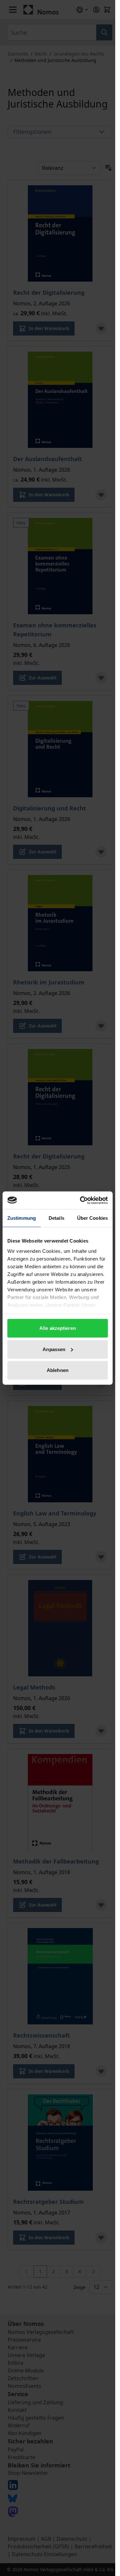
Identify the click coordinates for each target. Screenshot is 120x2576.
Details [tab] (56, 1218)
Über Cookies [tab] (92, 1218)
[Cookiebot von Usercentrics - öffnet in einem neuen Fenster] (81, 1200)
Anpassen (54, 1349)
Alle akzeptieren (58, 1328)
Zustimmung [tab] (22, 1218)
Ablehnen (58, 1370)
